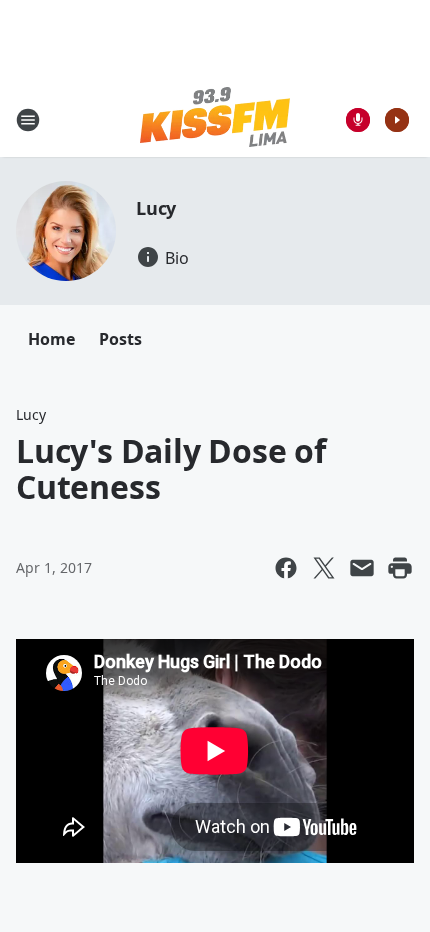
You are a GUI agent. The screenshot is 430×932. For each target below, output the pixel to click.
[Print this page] (400, 568)
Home (51, 339)
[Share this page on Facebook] (286, 568)
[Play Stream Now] (397, 120)
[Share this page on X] (324, 568)
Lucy (156, 208)
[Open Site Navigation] (28, 120)
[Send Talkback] (358, 120)
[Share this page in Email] (362, 568)
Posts (120, 339)
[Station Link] (215, 119)
